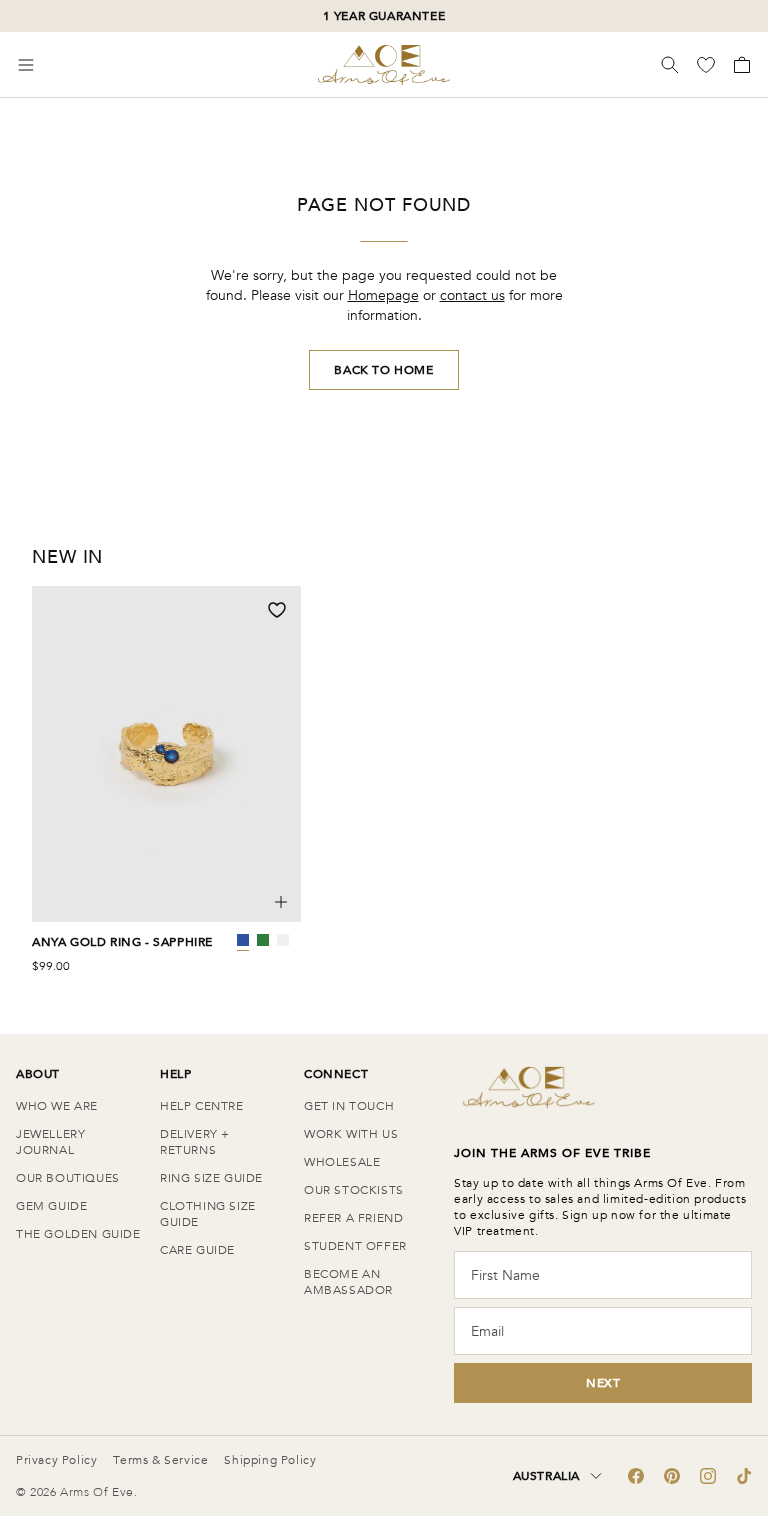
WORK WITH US (351, 1134)
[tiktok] (744, 1476)
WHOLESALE (342, 1162)
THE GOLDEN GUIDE (78, 1234)
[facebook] (636, 1476)
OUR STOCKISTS (354, 1190)
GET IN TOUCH (349, 1106)
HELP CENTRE (202, 1106)
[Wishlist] (708, 65)
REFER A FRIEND (353, 1218)
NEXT (603, 1383)
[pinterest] (672, 1476)
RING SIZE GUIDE (211, 1178)
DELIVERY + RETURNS (195, 1142)
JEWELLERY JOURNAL (50, 1142)
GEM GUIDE (51, 1206)
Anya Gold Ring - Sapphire (122, 942)
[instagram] (708, 1476)
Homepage (383, 295)
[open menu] (26, 65)
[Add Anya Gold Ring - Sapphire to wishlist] (277, 610)
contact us (472, 295)
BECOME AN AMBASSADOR (348, 1282)
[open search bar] (670, 65)
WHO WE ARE (57, 1106)
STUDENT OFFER (355, 1246)
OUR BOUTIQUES (68, 1178)
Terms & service (160, 1460)
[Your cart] (740, 65)
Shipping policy (270, 1460)
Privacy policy (56, 1460)
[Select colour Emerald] (263, 940)
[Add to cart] (281, 902)
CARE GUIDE (197, 1250)
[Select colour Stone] (283, 940)
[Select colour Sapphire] (243, 940)
